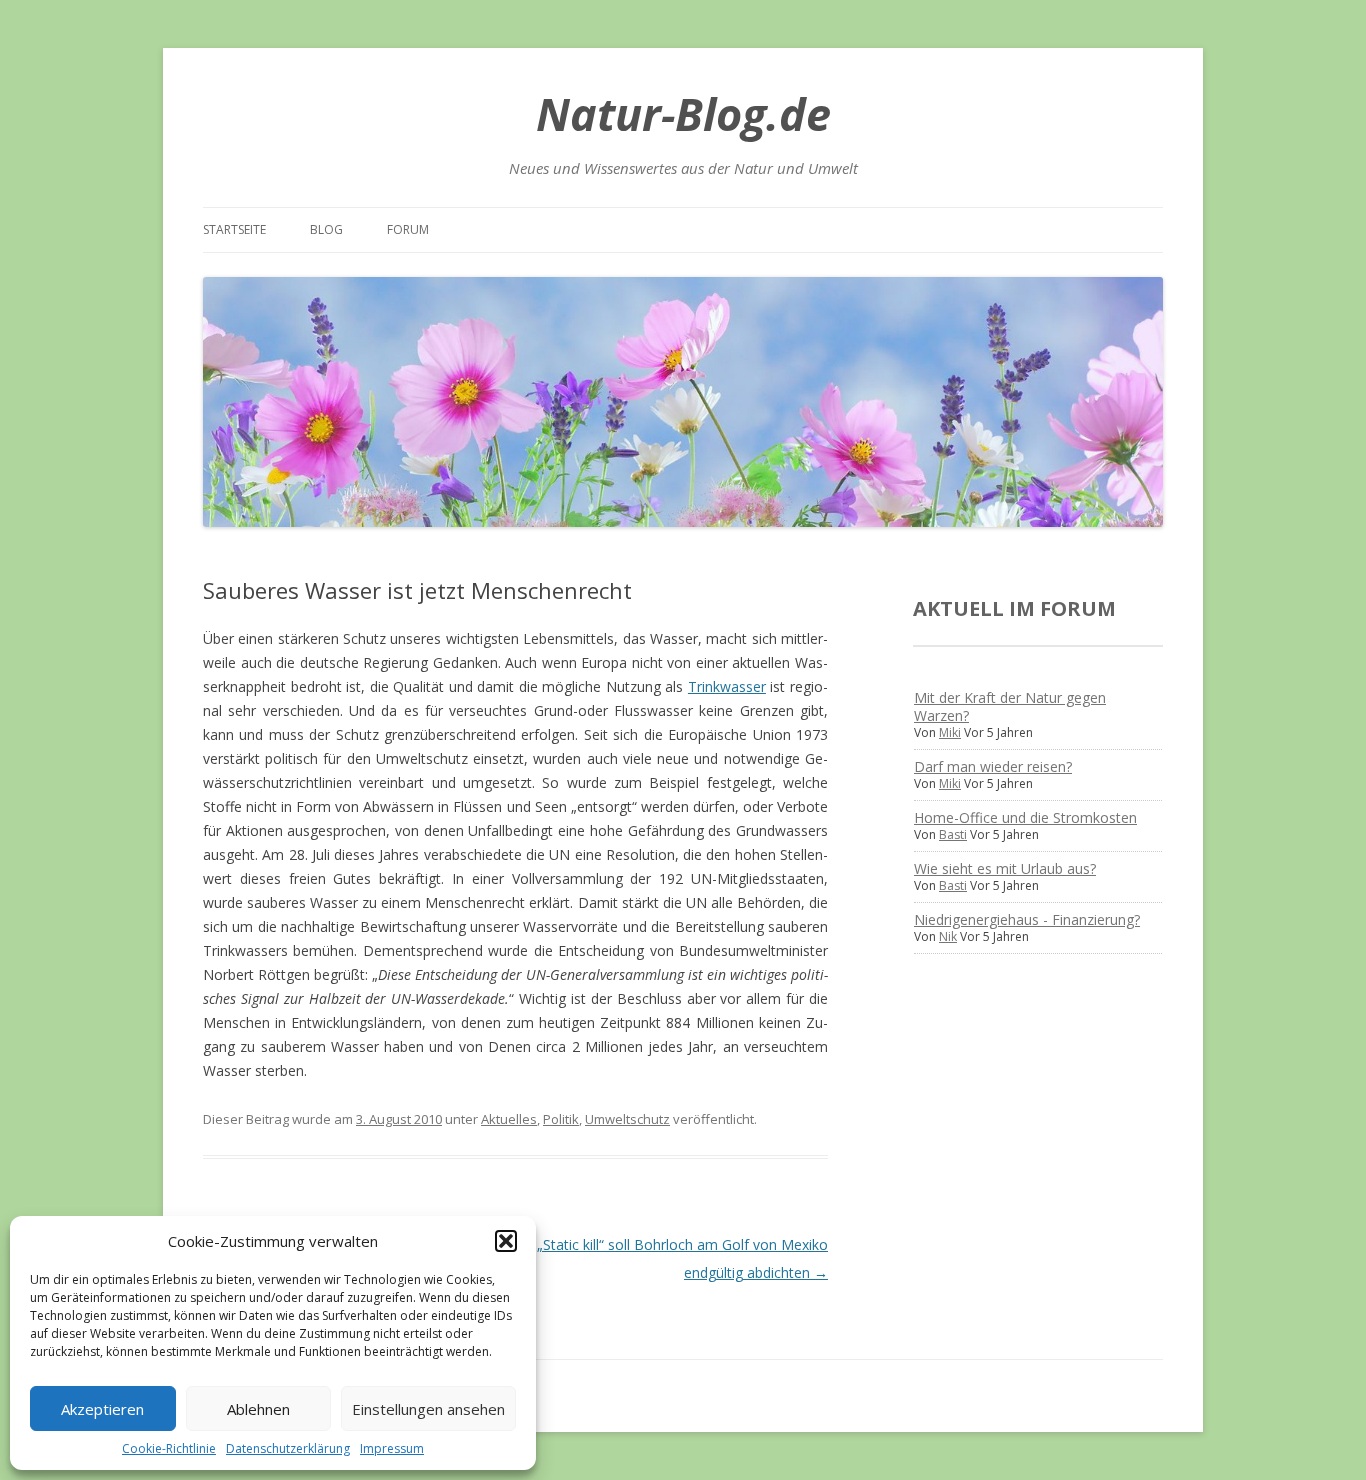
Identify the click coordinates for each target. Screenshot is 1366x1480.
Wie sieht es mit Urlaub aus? (1005, 868)
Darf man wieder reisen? (993, 766)
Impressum (392, 1448)
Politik (561, 1119)
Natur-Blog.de (683, 113)
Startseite (234, 229)
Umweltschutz (627, 1119)
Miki (950, 732)
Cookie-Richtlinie (169, 1448)
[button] (506, 1241)
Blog (326, 229)
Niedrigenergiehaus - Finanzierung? (1027, 919)
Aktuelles (509, 1119)
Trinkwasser (727, 686)
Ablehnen (258, 1409)
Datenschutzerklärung (288, 1448)
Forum (408, 229)
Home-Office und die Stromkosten (1025, 817)
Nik (948, 936)
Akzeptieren (102, 1409)
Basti (953, 834)
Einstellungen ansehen (428, 1409)
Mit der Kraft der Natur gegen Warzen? (1010, 706)
